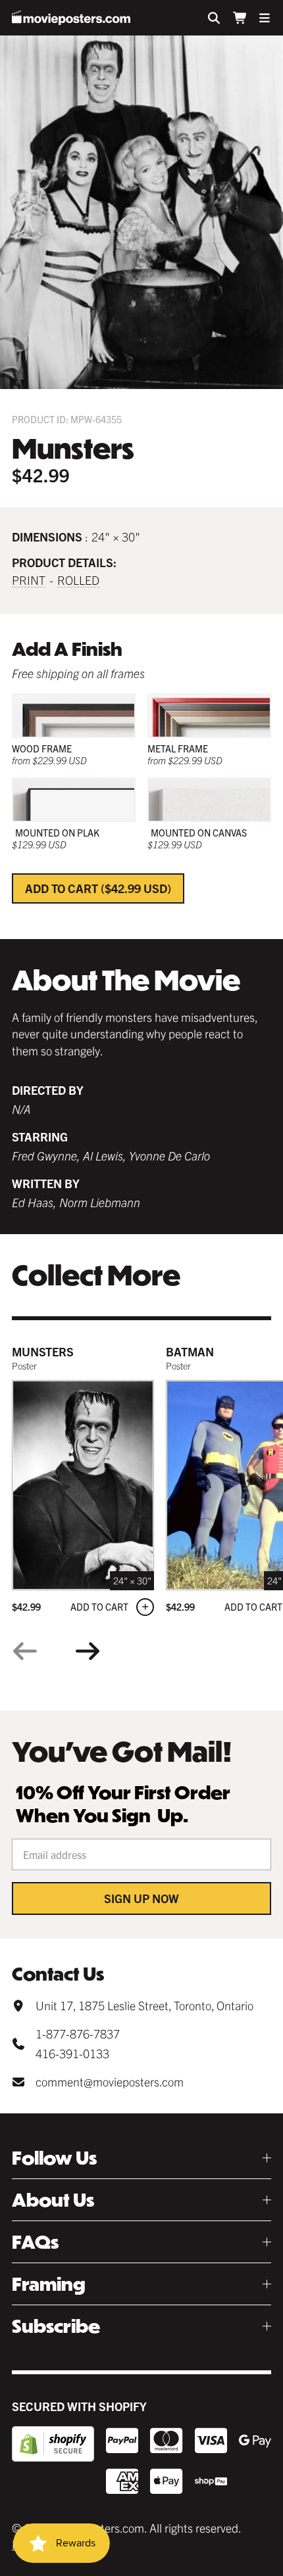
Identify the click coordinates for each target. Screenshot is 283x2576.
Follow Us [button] (54, 2158)
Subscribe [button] (56, 2326)
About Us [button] (53, 2200)
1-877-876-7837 (78, 2034)
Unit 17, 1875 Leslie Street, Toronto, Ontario (144, 2005)
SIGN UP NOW (141, 1898)
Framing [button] (49, 2284)
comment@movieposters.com (110, 2081)
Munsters (43, 1351)
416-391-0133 (72, 2053)
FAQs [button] (35, 2242)
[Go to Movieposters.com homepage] (71, 18)
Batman (190, 1351)
